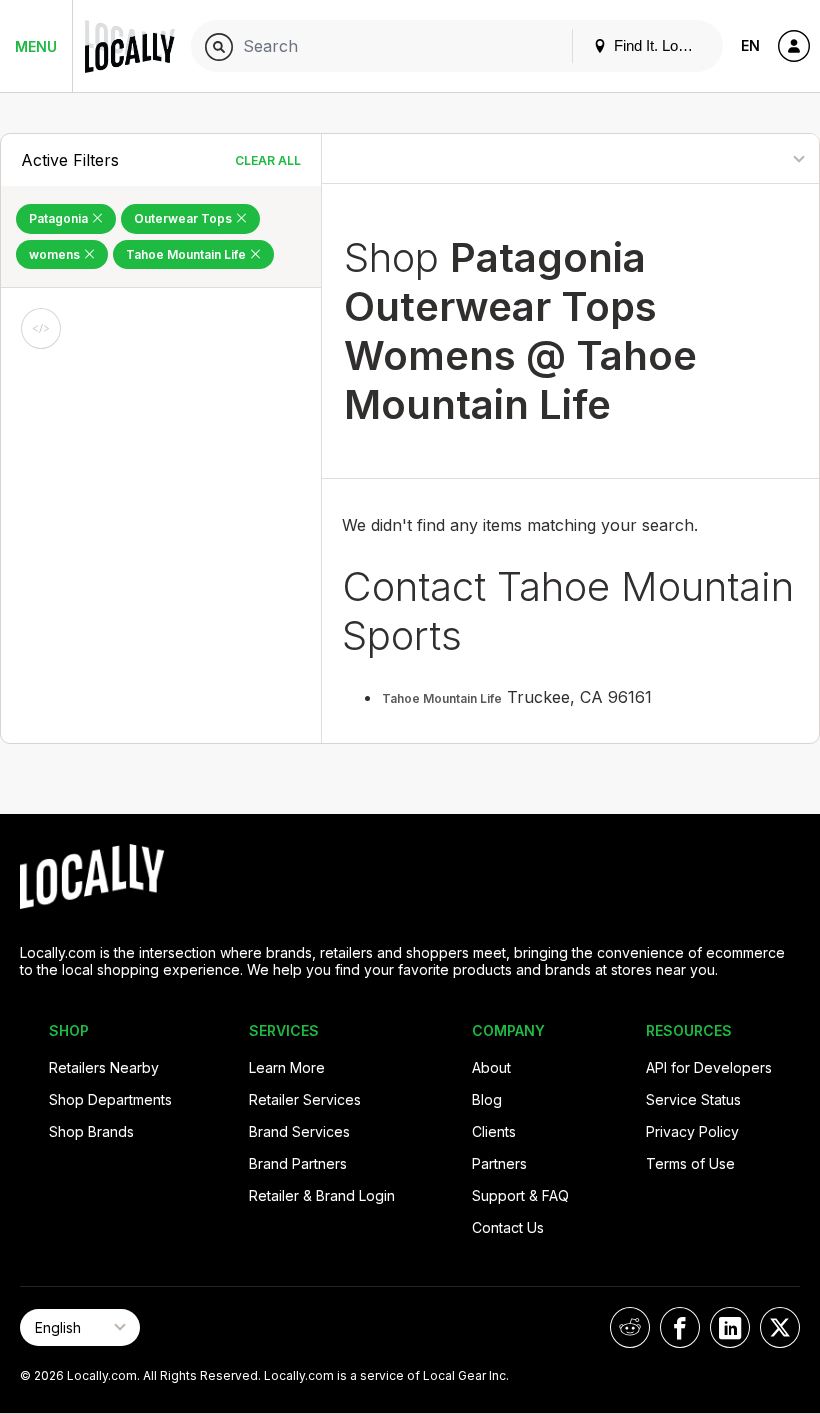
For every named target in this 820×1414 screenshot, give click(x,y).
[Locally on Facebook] (680, 1327)
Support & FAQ (520, 1195)
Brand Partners (298, 1163)
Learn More (287, 1067)
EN (750, 45)
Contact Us (508, 1227)
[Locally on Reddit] (630, 1327)
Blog (487, 1099)
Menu (36, 46)
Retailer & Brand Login (322, 1195)
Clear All (268, 160)
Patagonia (60, 218)
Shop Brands (91, 1131)
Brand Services (299, 1131)
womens (56, 254)
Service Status (693, 1099)
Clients (494, 1131)
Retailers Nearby (104, 1067)
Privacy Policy (692, 1131)
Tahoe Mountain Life (187, 254)
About (491, 1067)
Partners (499, 1163)
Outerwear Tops (184, 218)
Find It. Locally (659, 45)
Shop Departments (110, 1099)
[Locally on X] (780, 1327)
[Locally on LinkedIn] (730, 1327)
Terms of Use (690, 1163)
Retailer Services (305, 1099)
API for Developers (709, 1067)
